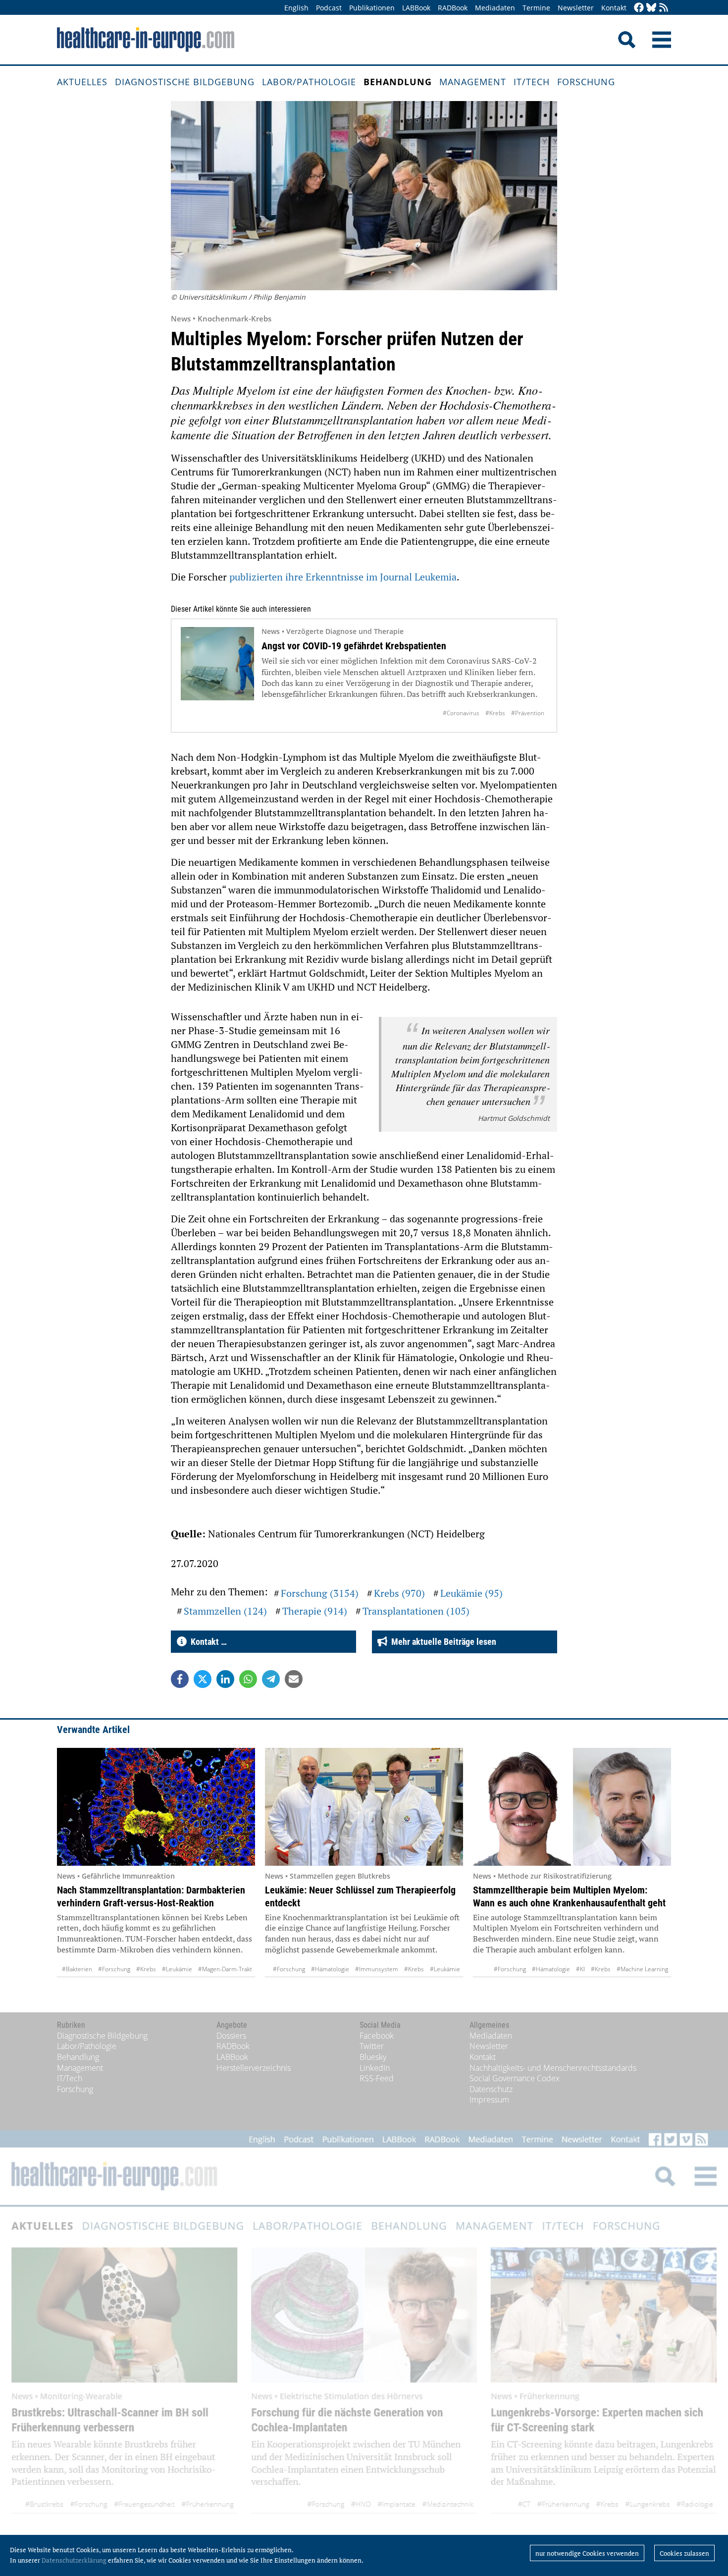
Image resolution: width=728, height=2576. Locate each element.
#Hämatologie (330, 1969)
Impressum (489, 2100)
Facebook (377, 2036)
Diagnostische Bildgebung (185, 82)
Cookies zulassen (684, 2553)
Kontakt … (207, 1642)
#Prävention (528, 713)
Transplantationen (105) (416, 1611)
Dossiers (231, 2036)
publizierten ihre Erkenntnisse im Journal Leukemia (343, 577)
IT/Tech (532, 82)
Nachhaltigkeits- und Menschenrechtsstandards (553, 2068)
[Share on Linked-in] (225, 1679)
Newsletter (576, 8)
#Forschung (114, 1969)
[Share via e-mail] (294, 1679)
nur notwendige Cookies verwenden (587, 2553)
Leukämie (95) (471, 1593)
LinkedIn (375, 2068)
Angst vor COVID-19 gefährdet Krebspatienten (354, 646)
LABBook (416, 8)
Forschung (586, 82)
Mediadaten (495, 8)
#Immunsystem (377, 1969)
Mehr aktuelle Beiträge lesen (442, 1642)
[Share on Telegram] (271, 1679)
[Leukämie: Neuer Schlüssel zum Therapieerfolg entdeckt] (364, 1807)
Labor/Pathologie (309, 82)
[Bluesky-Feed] (651, 8)
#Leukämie (177, 1969)
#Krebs (495, 713)
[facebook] (639, 8)
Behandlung (398, 82)
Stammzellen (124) (225, 1611)
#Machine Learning (642, 1969)
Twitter (372, 2046)
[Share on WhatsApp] (248, 1679)
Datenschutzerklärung (74, 2560)
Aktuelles (82, 82)
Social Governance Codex (515, 2078)
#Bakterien (77, 1969)
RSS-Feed (377, 2078)
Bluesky (373, 2057)
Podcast (329, 8)
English (296, 8)
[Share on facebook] (180, 1679)
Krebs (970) (399, 1593)
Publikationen (372, 8)
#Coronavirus (461, 713)
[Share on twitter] (203, 1679)
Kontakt (614, 8)
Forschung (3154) (320, 1593)
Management (473, 82)
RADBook (453, 8)
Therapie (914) (315, 1611)
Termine (536, 8)
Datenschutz (491, 2089)
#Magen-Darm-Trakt (225, 1969)
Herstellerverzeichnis (254, 2068)
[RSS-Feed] (664, 8)
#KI (580, 1969)
